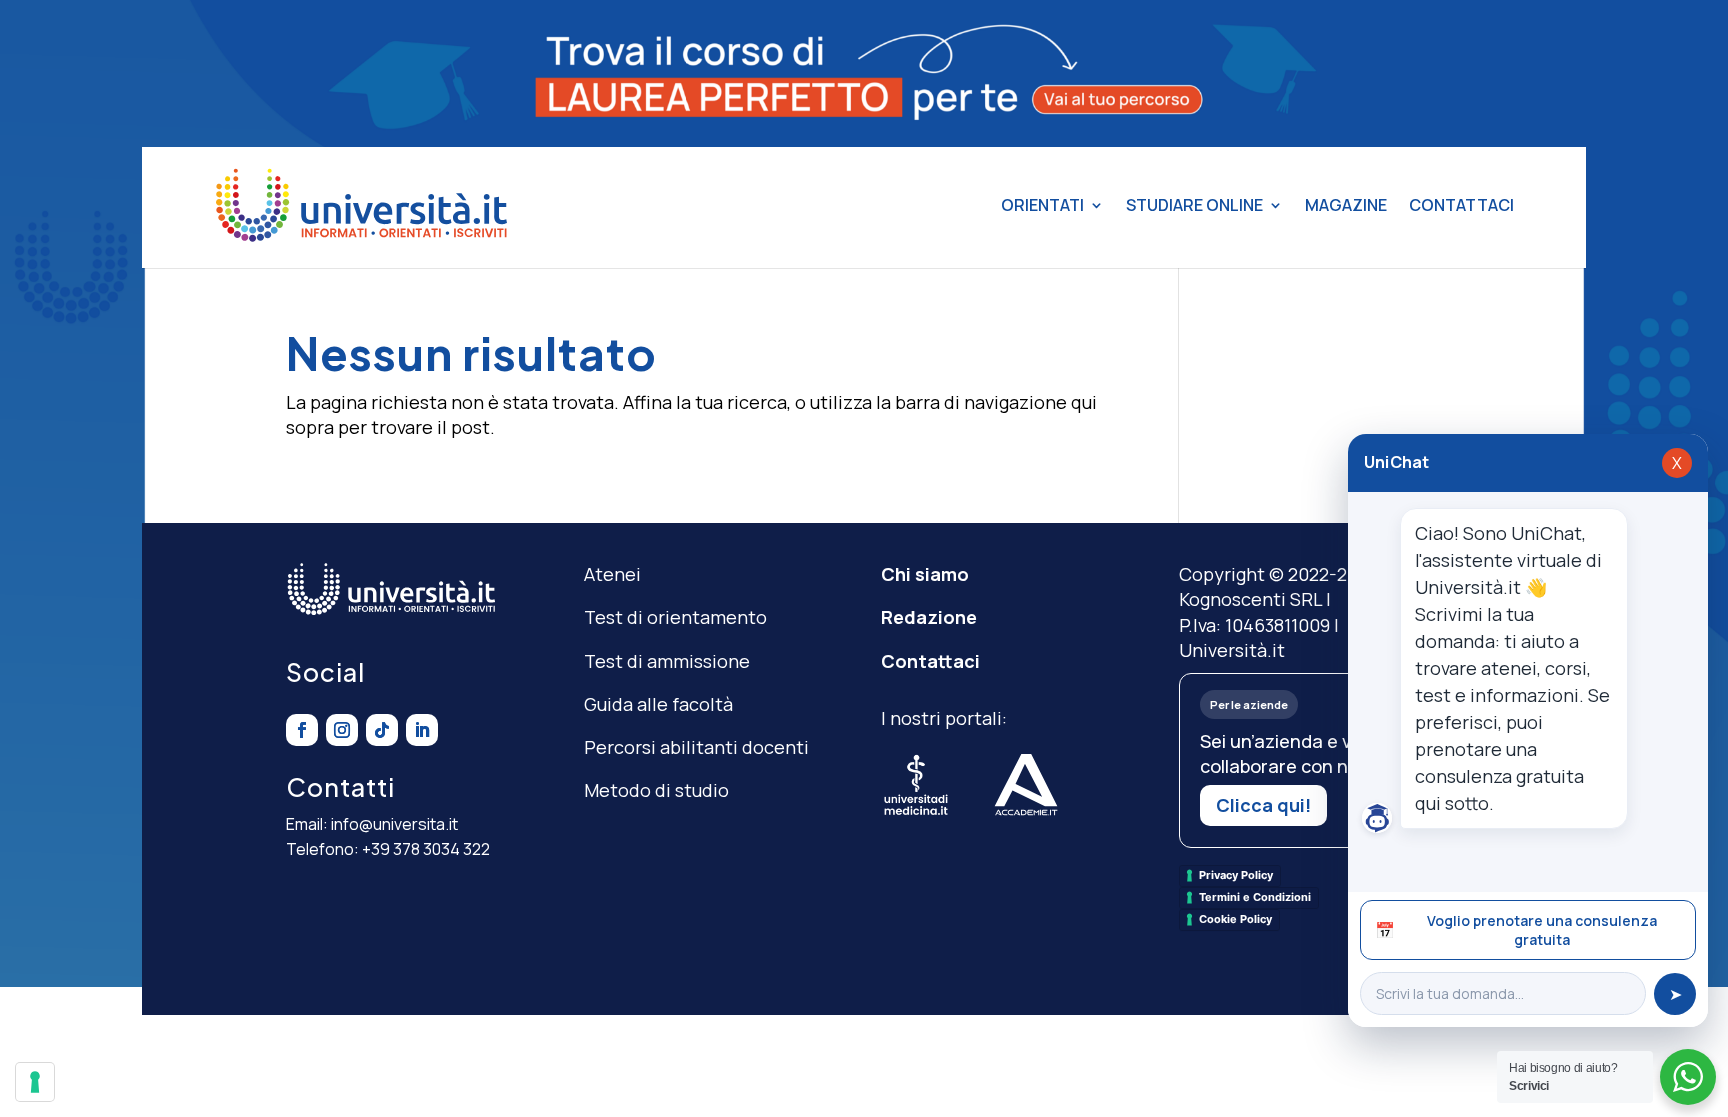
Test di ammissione (667, 661)
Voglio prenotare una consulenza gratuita (1516, 930)
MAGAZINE (1346, 205)
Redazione (929, 617)
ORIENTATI (1042, 205)
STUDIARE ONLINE (1194, 205)
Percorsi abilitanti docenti (696, 747)
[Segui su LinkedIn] (422, 730)
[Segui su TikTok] (382, 730)
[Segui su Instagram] (342, 730)
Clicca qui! (1263, 805)
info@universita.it (394, 824)
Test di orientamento (675, 617)
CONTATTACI (1461, 205)
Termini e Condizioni (1255, 897)
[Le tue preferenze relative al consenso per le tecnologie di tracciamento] (35, 1082)
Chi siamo (925, 574)
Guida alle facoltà (658, 704)
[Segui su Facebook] (302, 730)
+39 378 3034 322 (426, 849)
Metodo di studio (656, 790)
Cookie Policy (1235, 919)
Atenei (612, 574)
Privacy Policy (1236, 875)
